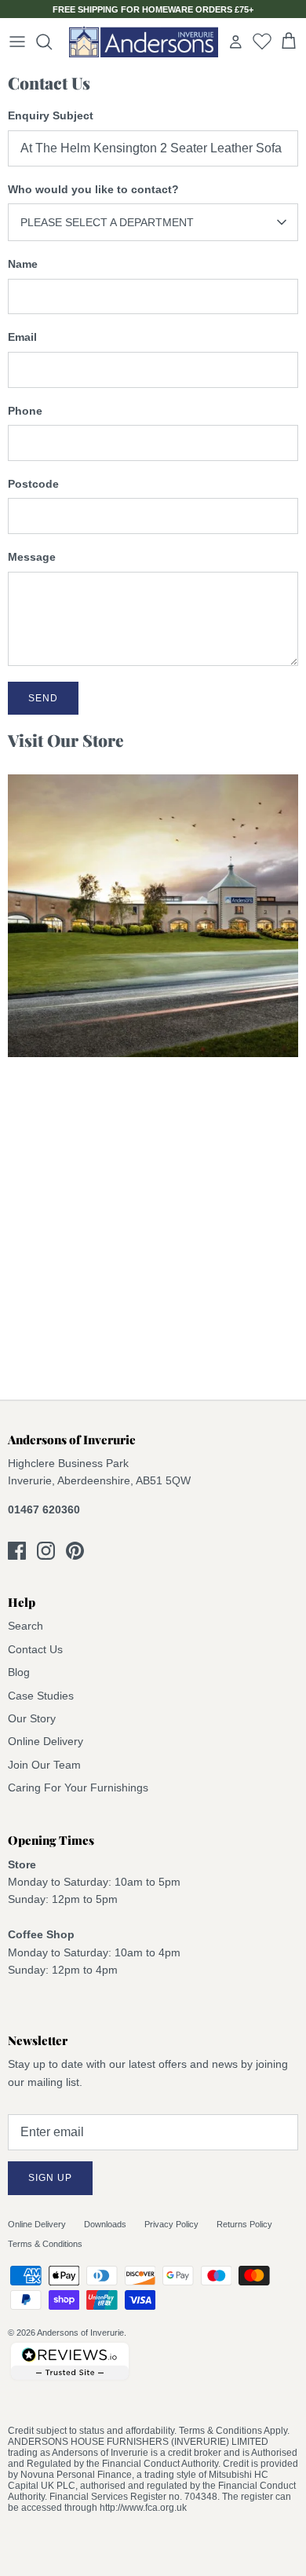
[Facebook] (17, 1551)
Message (32, 557)
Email (22, 337)
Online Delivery (46, 1741)
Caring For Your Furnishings (78, 1787)
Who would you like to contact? (93, 189)
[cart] (289, 42)
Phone (25, 411)
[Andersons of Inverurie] (144, 42)
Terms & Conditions (45, 2244)
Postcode (33, 484)
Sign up (50, 2178)
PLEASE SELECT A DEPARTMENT (107, 222)
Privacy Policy (171, 2224)
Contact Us (35, 1649)
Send (43, 698)
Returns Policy (244, 2224)
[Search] (52, 42)
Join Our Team (44, 1765)
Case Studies (41, 1696)
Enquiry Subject (51, 115)
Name (23, 264)
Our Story (32, 1718)
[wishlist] (262, 41)
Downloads (105, 2224)
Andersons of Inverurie (80, 2333)
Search (25, 1626)
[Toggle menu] (17, 42)
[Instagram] (46, 1551)
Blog (19, 1672)
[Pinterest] (75, 1551)
